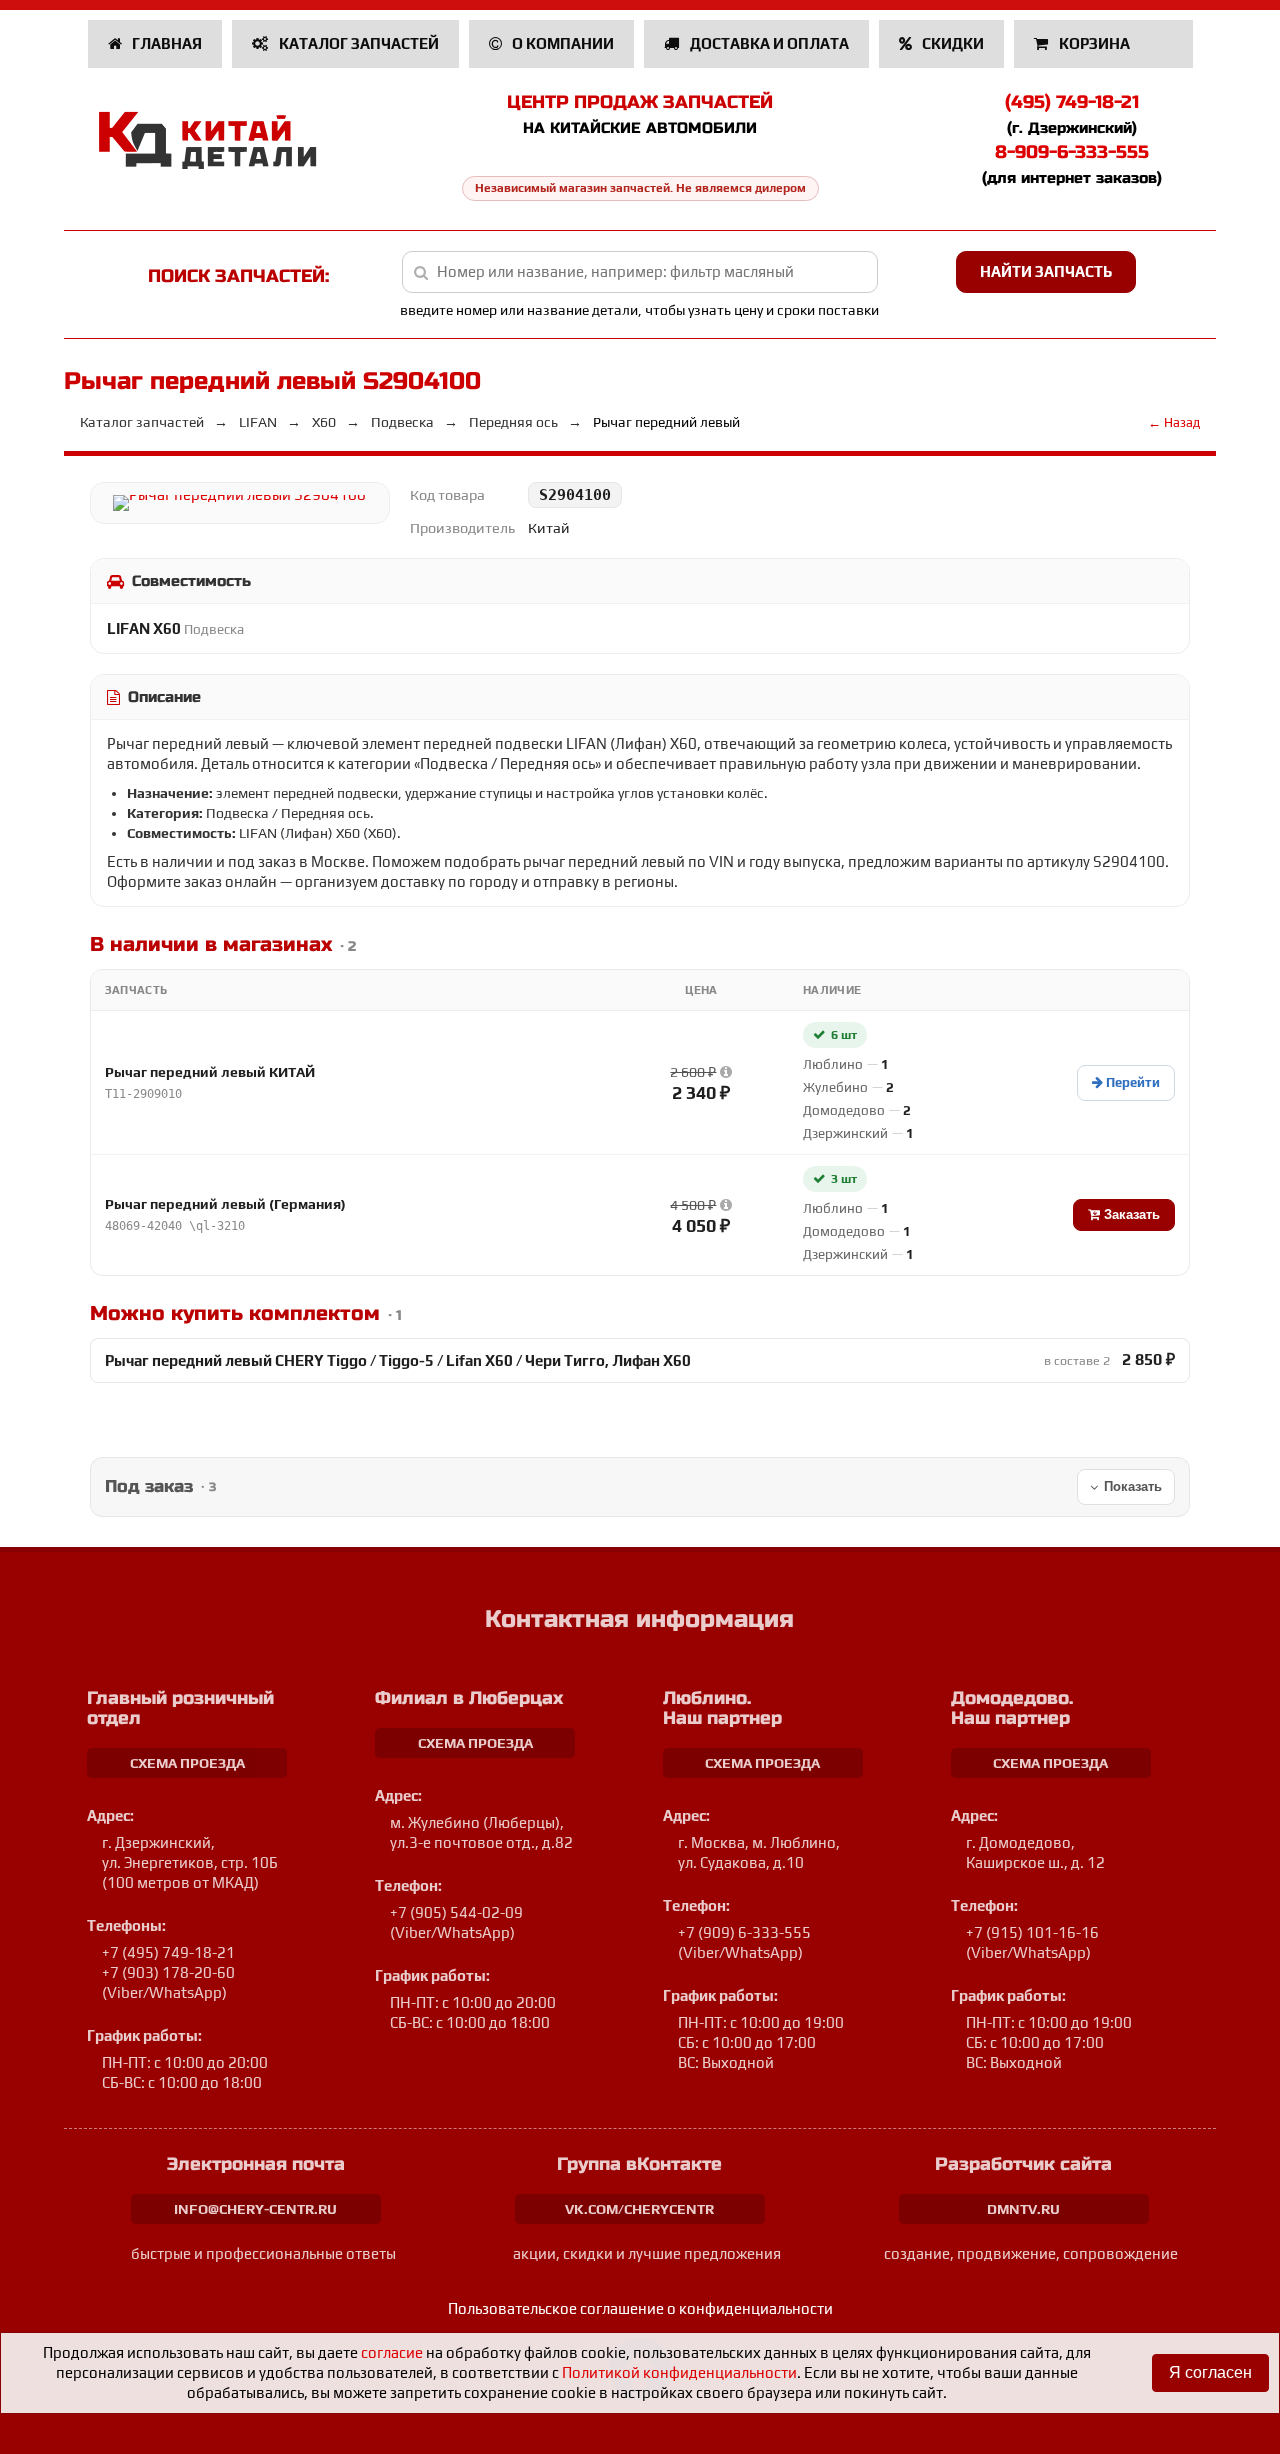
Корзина (1094, 43)
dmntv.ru (1023, 2209)
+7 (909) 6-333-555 (744, 1932)
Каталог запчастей (357, 43)
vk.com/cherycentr (639, 2209)
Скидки (951, 43)
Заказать (1130, 1214)
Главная (165, 43)
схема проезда (187, 1763)
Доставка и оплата (768, 43)
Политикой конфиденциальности (679, 2372)
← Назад (1174, 422)
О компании (561, 43)
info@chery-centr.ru (255, 2209)
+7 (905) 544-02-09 (456, 1912)
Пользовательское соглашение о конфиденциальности (640, 2308)
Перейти (1131, 1082)
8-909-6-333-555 (1072, 152)
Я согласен (1210, 2372)
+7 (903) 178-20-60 (168, 1972)
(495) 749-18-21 (1072, 102)
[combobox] (640, 272)
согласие (392, 2352)
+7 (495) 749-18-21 (168, 1952)
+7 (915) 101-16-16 (1032, 1932)
